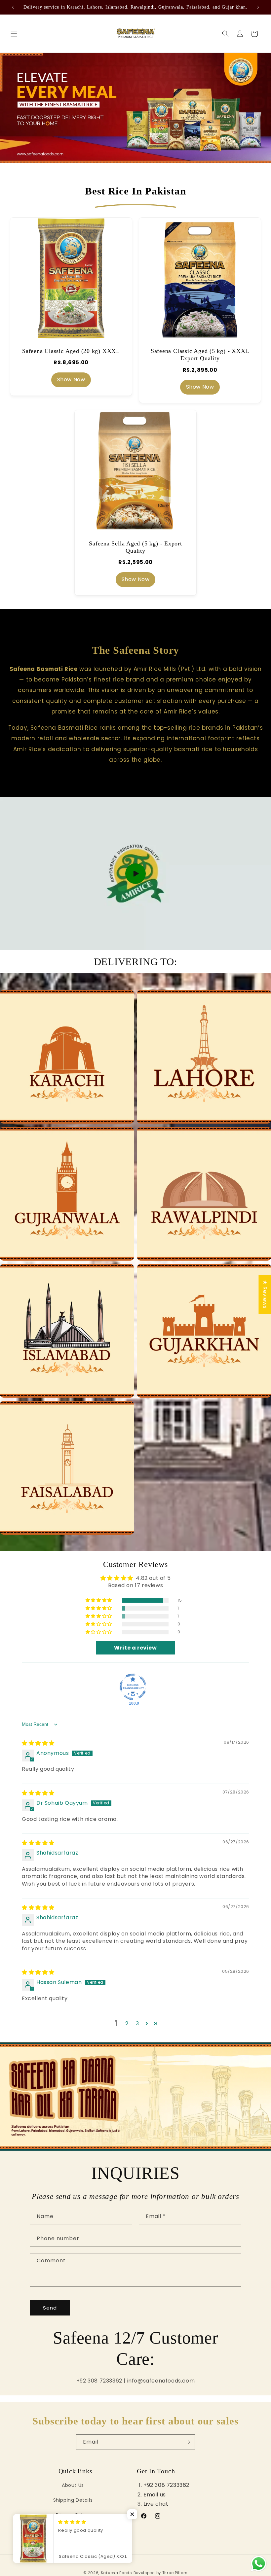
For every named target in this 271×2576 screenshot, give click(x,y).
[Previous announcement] (13, 7)
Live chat (156, 2504)
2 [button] (127, 2023)
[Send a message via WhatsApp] (259, 2564)
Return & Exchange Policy (75, 2530)
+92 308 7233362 (166, 2485)
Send (50, 2308)
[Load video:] (135, 873)
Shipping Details (73, 2500)
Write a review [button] (135, 1648)
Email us (155, 2495)
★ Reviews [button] (265, 1294)
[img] (38, 1743)
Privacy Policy (73, 2515)
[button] (14, 34)
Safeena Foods (116, 2573)
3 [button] (137, 2023)
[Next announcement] (258, 7)
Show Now (71, 380)
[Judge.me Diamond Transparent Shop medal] (133, 1687)
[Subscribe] (187, 2442)
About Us (73, 2485)
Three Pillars (175, 2573)
